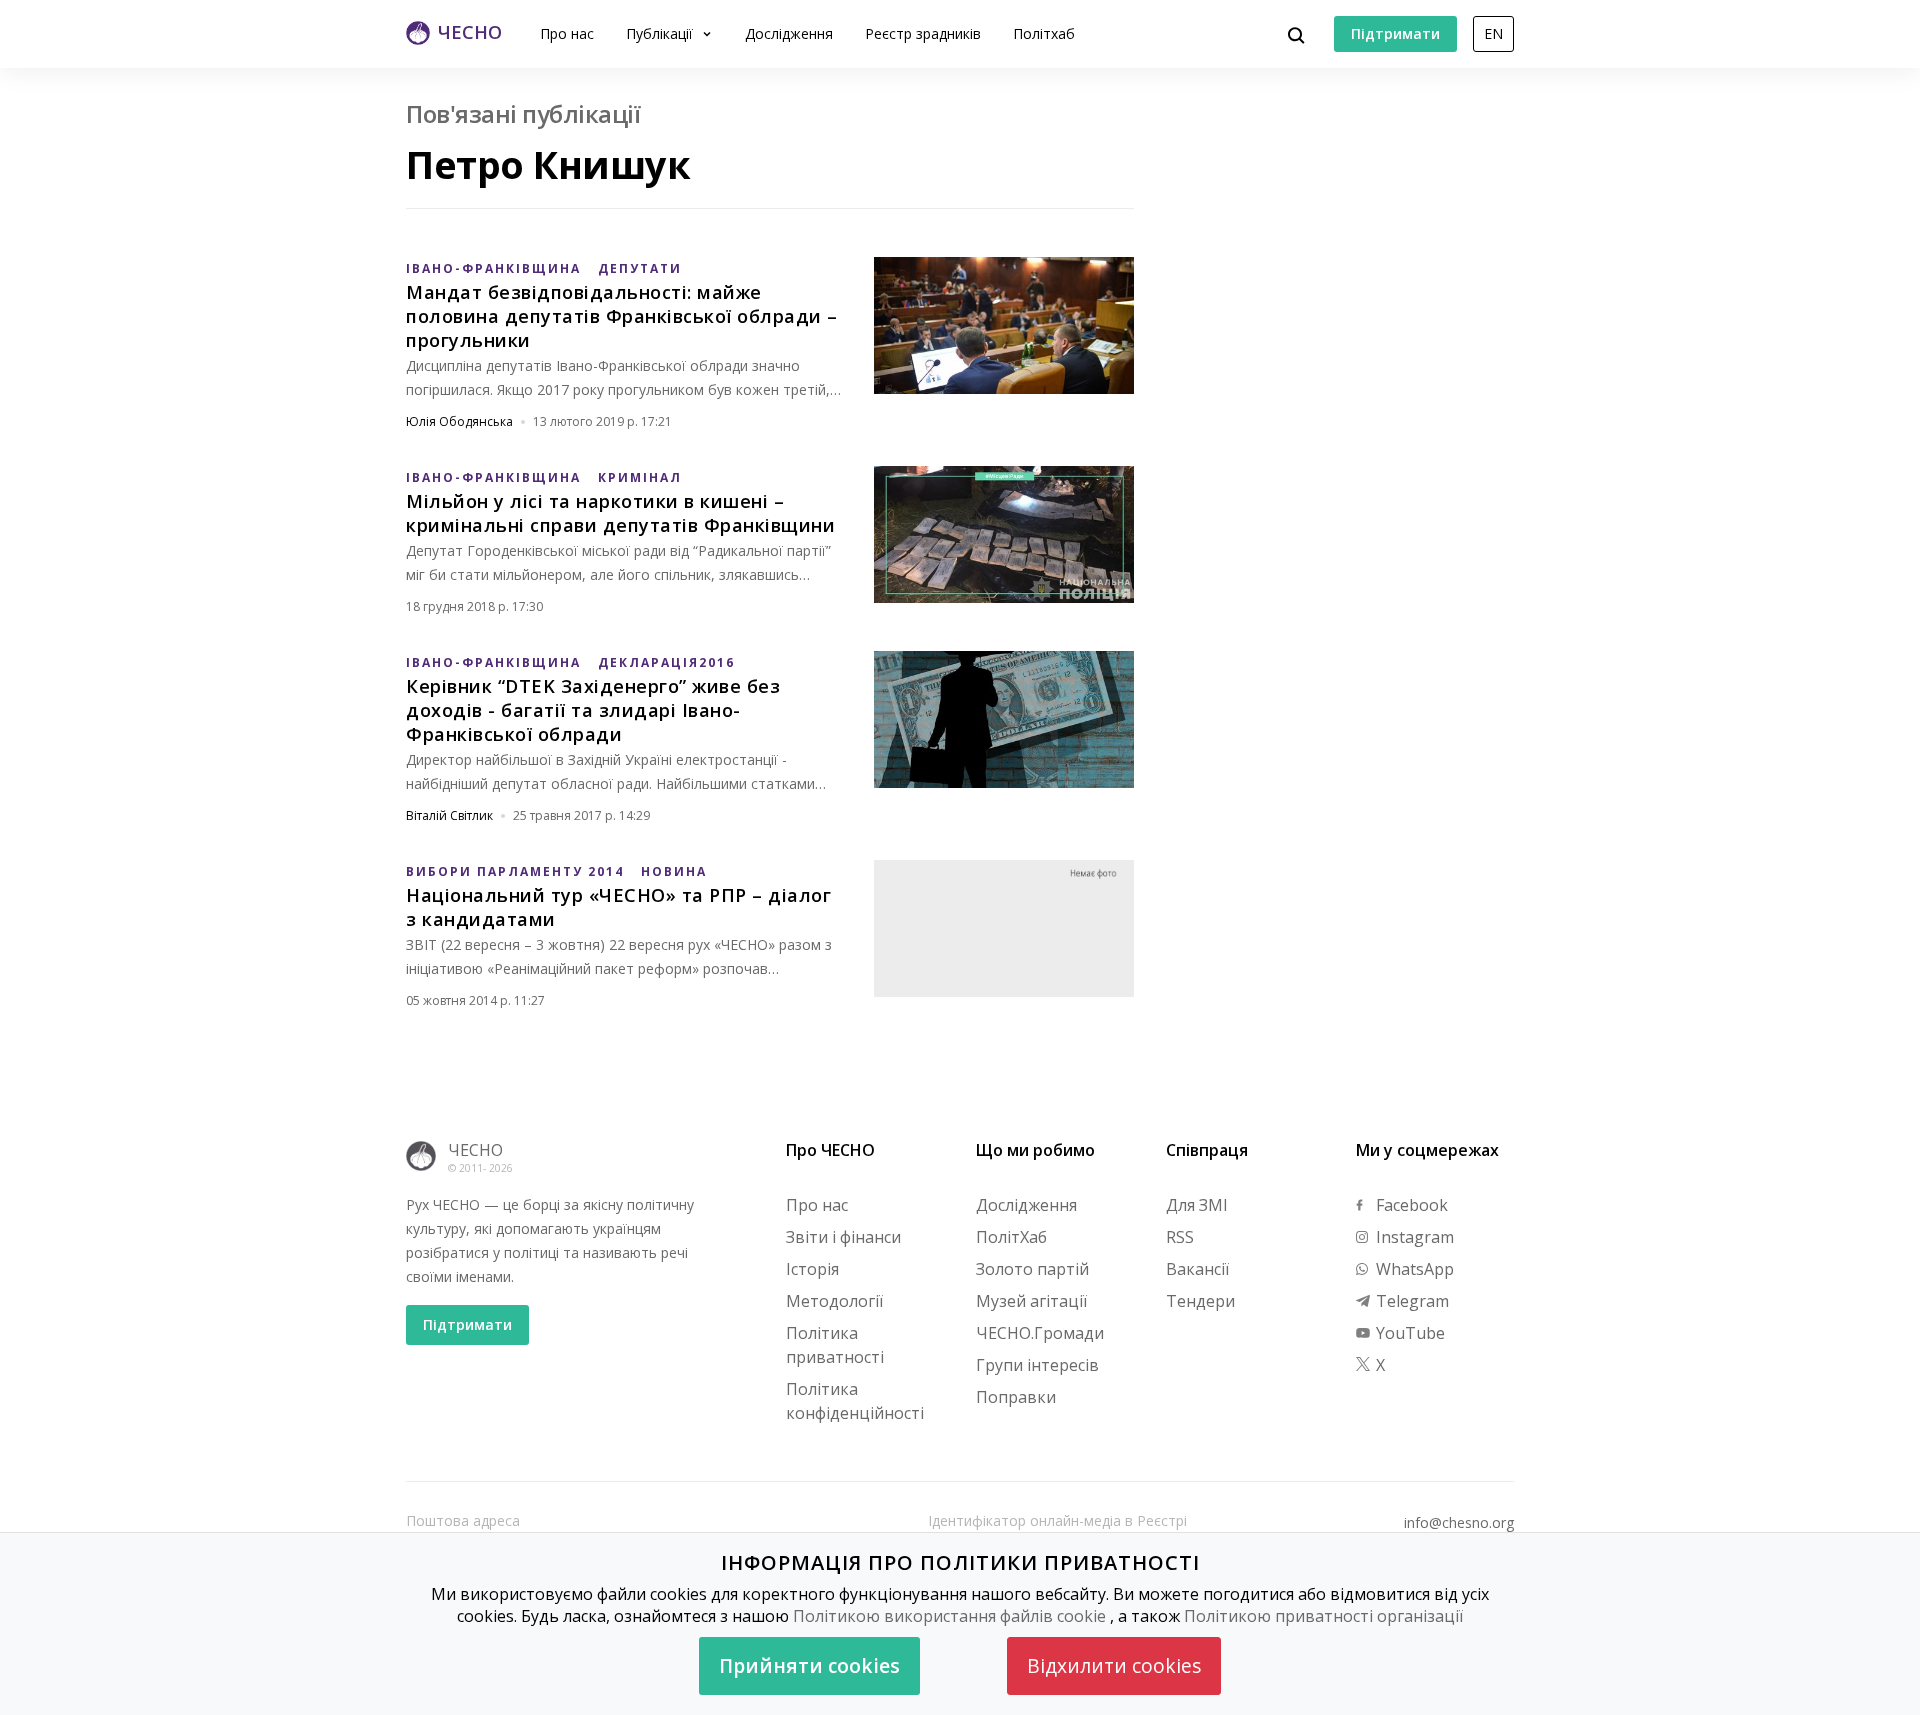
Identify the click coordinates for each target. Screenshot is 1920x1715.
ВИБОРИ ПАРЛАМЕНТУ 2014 (515, 871)
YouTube (1408, 1333)
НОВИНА (674, 871)
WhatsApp (1413, 1269)
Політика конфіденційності (855, 1401)
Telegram (1410, 1301)
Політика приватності (835, 1345)
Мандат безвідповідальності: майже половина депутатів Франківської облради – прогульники (622, 316)
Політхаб (1044, 33)
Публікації (661, 33)
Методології (834, 1301)
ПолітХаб (1011, 1237)
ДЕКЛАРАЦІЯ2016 (666, 662)
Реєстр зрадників (923, 33)
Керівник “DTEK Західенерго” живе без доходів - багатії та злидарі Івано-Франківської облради (593, 710)
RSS (1180, 1237)
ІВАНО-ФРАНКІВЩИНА (493, 268)
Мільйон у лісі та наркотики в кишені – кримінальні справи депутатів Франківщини (620, 513)
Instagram (1413, 1237)
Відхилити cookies (1114, 1665)
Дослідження (789, 33)
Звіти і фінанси (843, 1237)
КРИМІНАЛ (640, 477)
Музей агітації (1031, 1301)
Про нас (567, 33)
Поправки (1016, 1397)
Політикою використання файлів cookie (949, 1616)
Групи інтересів (1037, 1365)
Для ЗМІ (1197, 1205)
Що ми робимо (1035, 1150)
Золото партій (1032, 1269)
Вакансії (1197, 1269)
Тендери (1200, 1301)
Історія (812, 1269)
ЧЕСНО (475, 1150)
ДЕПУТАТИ (640, 268)
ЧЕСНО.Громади (1040, 1333)
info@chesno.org (1459, 1523)
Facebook (1410, 1205)
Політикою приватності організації (1323, 1616)
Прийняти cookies (809, 1665)
